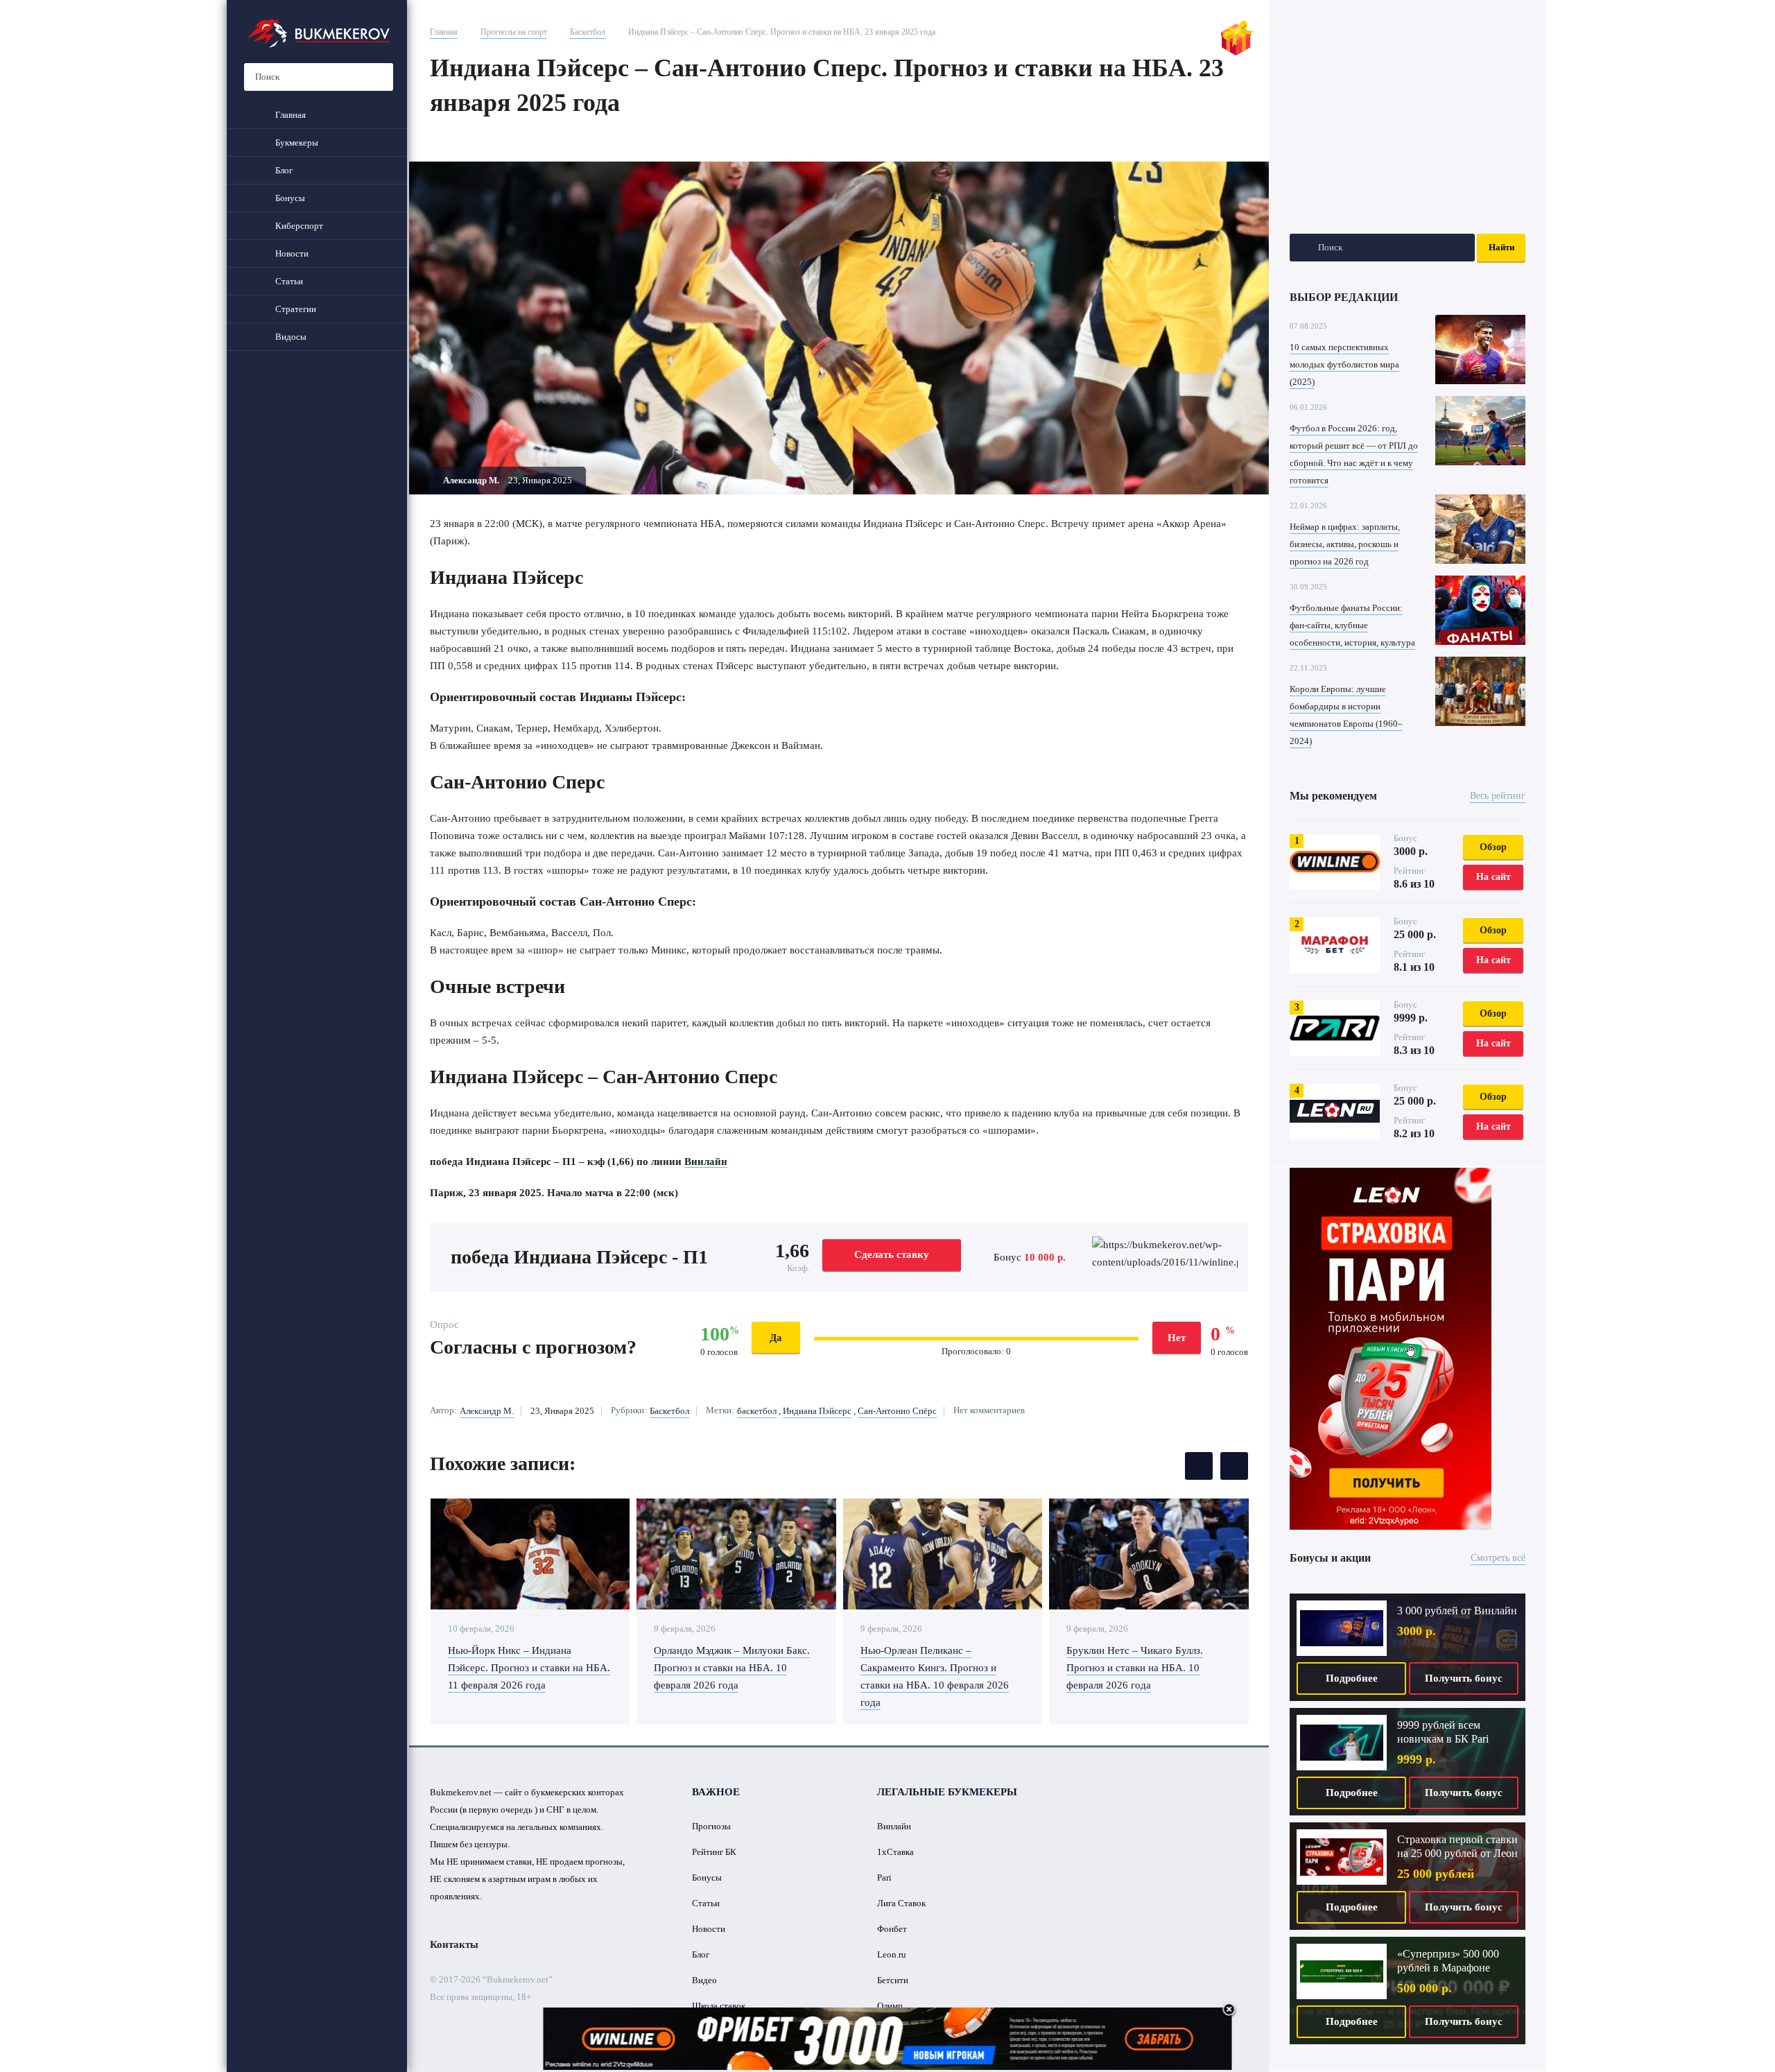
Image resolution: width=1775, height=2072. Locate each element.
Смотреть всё (1498, 1558)
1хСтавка (895, 1852)
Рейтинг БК (714, 1852)
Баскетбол (588, 32)
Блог (701, 1954)
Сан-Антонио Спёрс (897, 1411)
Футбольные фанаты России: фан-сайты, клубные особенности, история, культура (1352, 625)
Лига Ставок (901, 1903)
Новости (709, 1929)
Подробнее (1352, 1678)
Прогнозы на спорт (514, 32)
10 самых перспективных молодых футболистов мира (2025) (1344, 364)
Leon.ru (892, 1954)
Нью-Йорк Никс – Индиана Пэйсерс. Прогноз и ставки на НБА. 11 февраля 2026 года (529, 1668)
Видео (704, 1980)
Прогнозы (711, 1826)
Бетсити (893, 1980)
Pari (884, 1877)
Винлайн (706, 1162)
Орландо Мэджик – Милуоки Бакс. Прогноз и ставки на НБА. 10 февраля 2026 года (732, 1668)
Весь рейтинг (1498, 796)
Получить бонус (1464, 1678)
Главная (444, 32)
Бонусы (707, 1877)
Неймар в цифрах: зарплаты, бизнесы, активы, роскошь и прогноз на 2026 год (1345, 544)
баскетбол (757, 1411)
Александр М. (487, 1411)
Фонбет (892, 1929)
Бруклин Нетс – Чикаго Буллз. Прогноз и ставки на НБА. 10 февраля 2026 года (1135, 1668)
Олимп (890, 2006)
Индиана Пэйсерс (817, 1411)
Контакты (454, 1944)
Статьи (706, 1903)
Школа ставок (719, 2006)
